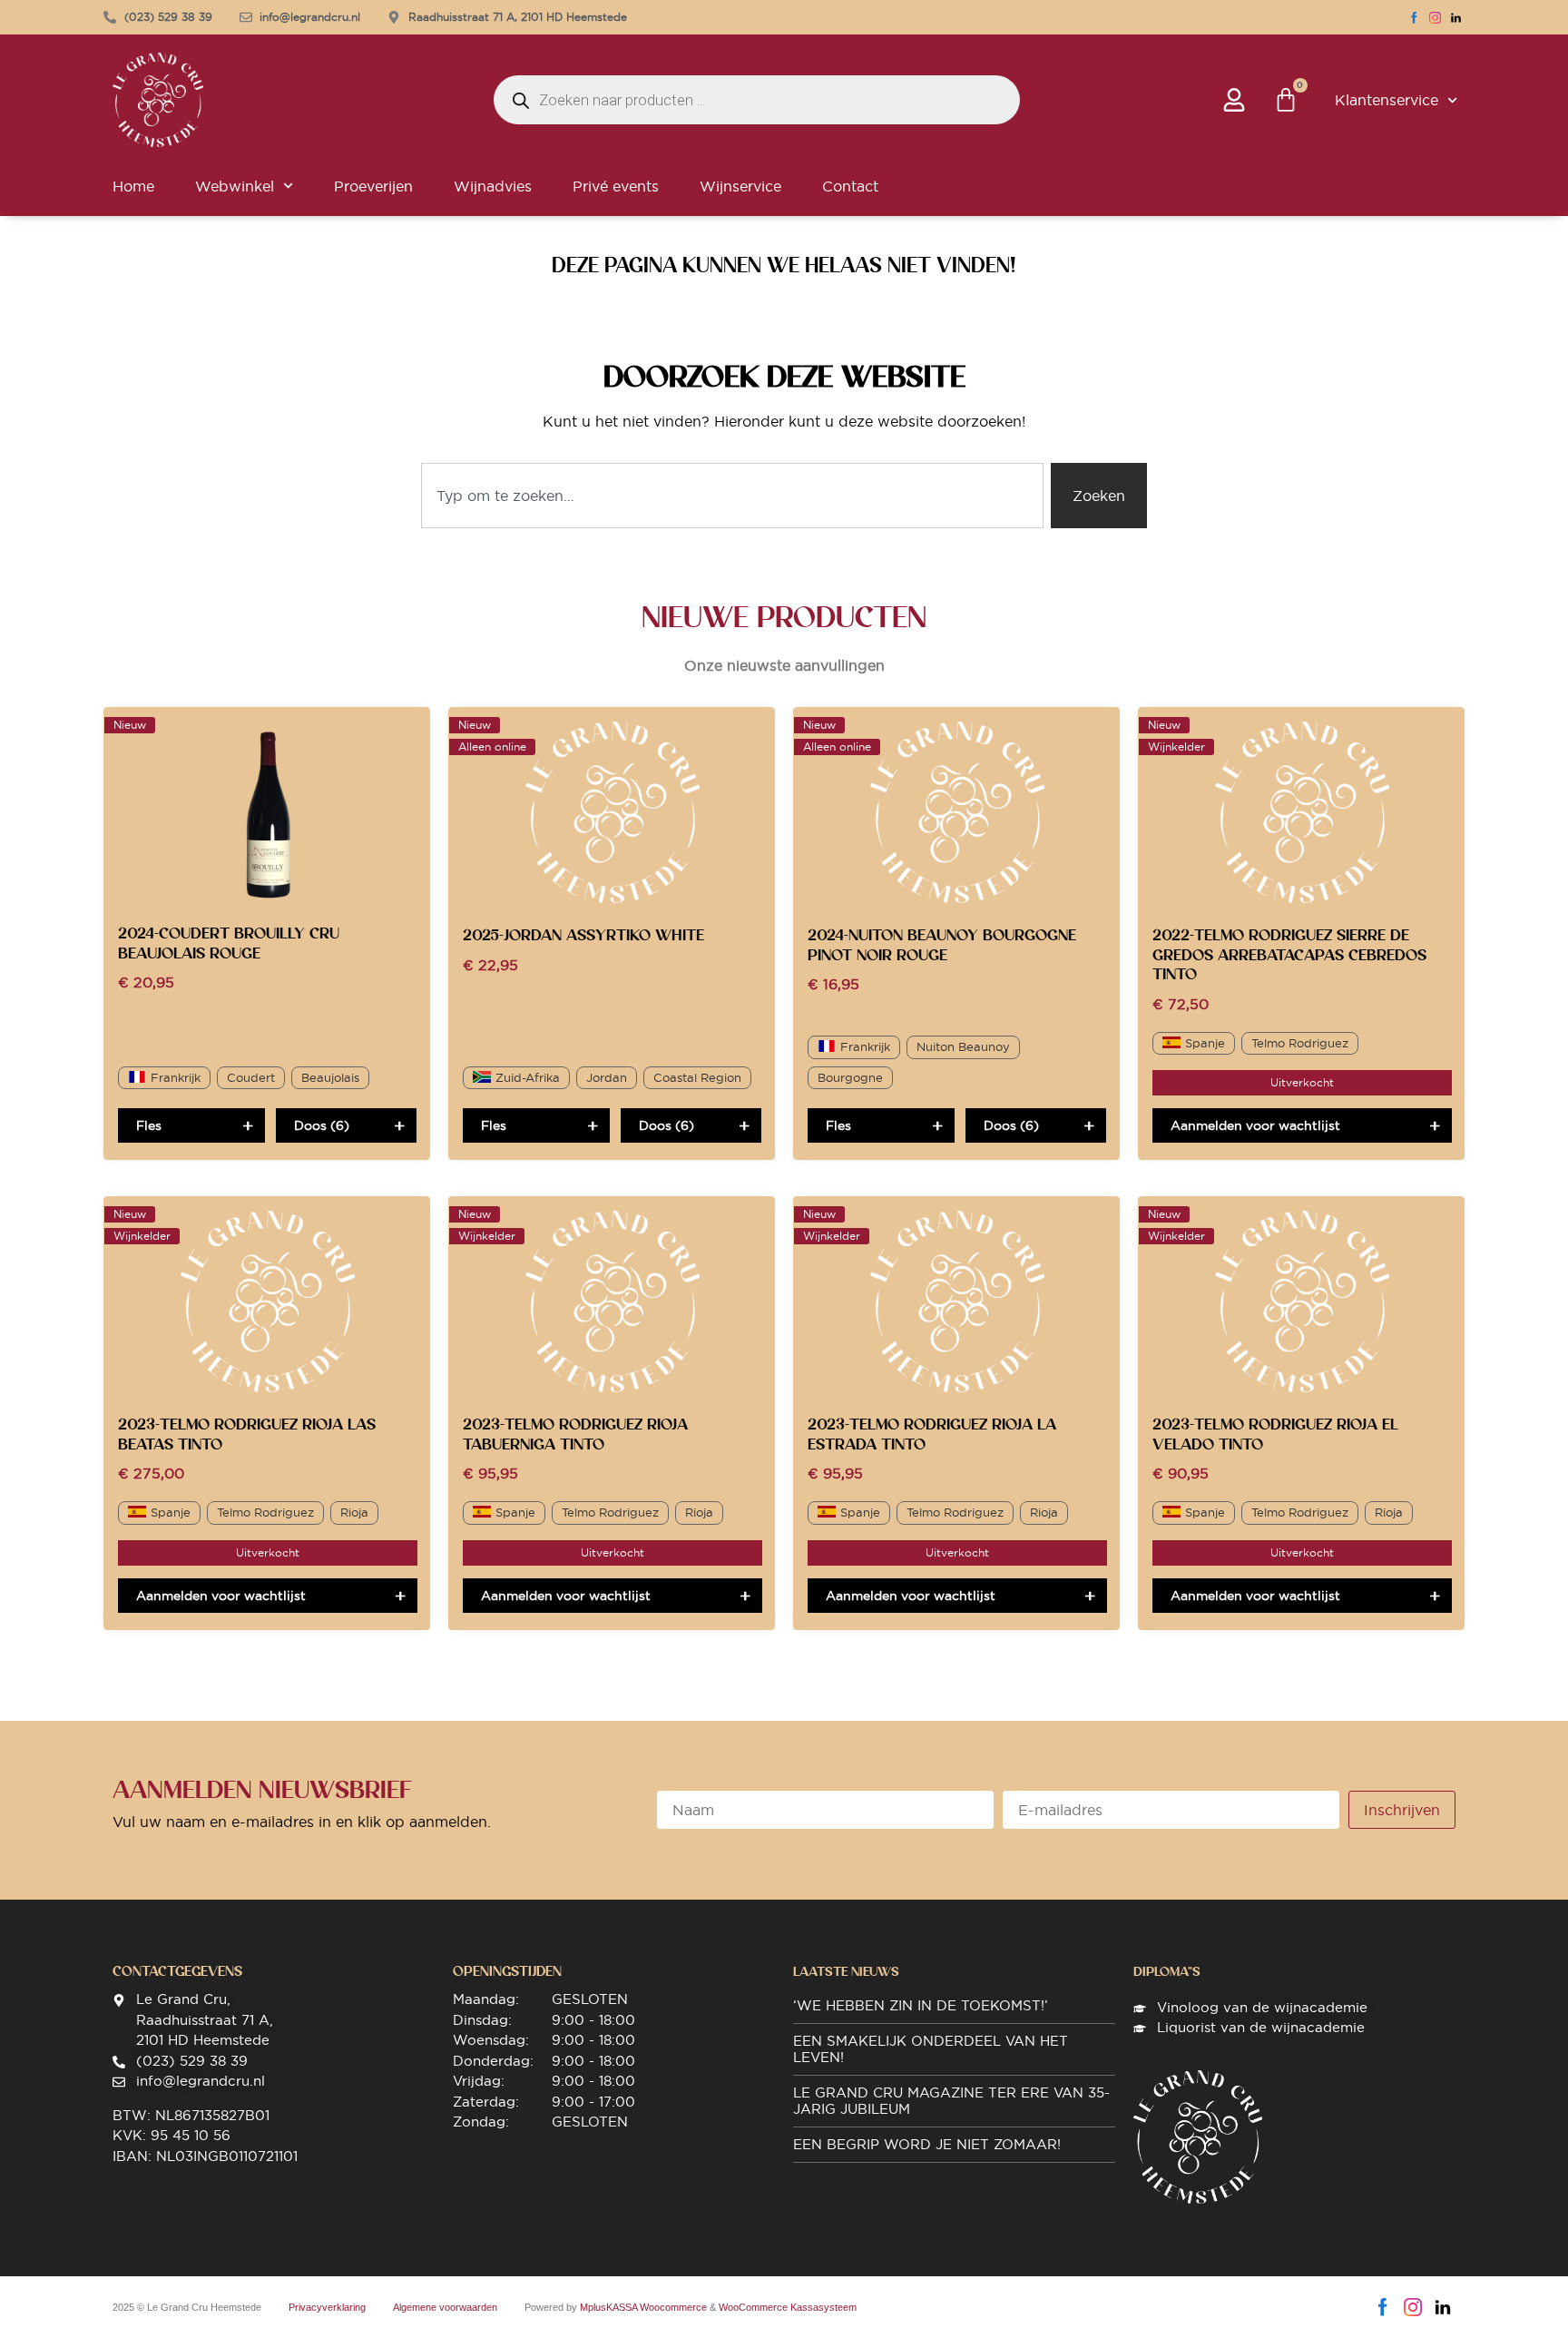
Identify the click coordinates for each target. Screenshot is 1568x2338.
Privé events (616, 186)
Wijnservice (740, 186)
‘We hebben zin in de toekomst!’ (921, 2005)
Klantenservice (1387, 100)
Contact (850, 186)
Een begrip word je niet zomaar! (927, 2144)
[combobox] (732, 496)
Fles (149, 1125)
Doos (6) (322, 1125)
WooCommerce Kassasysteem (788, 2307)
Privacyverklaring (327, 2307)
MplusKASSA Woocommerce (643, 2307)
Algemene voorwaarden (445, 2307)
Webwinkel (235, 186)
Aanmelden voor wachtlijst (1255, 1125)
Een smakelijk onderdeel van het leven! (931, 2049)
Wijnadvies (493, 186)
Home (133, 186)
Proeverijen (373, 186)
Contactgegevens (177, 1971)
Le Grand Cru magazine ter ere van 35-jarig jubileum (951, 2101)
